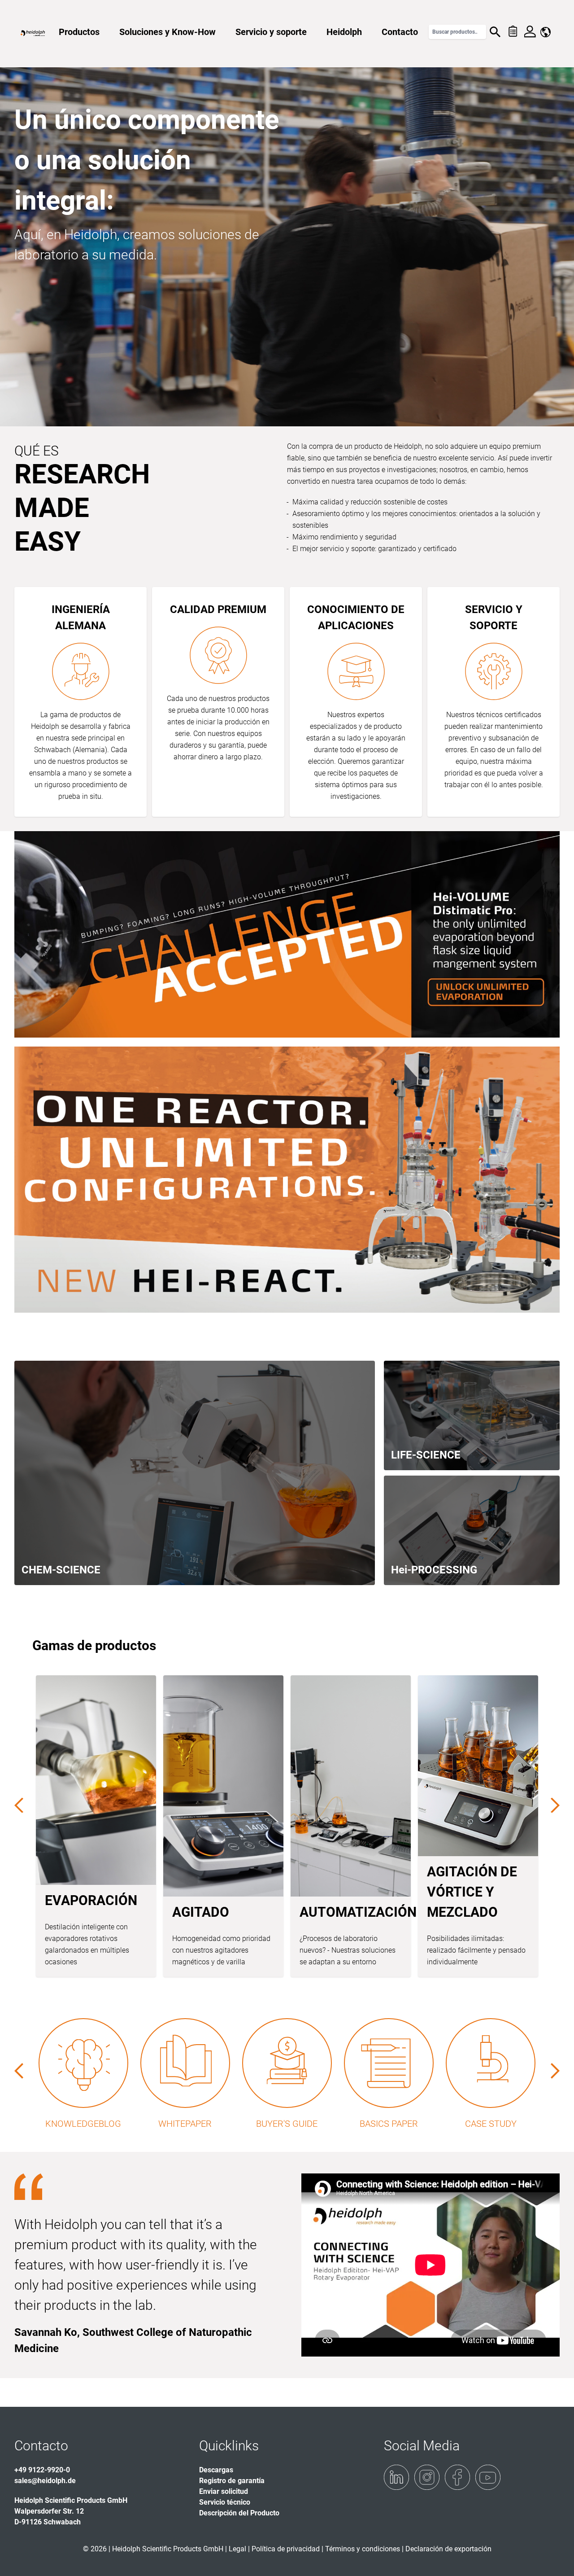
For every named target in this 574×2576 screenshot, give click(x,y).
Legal (237, 2549)
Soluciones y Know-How (167, 32)
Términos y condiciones (363, 2549)
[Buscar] (495, 32)
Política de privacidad (286, 2549)
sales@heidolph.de (45, 2481)
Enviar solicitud (224, 2491)
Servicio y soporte (271, 32)
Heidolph (344, 32)
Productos (79, 32)
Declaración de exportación (448, 2549)
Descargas (216, 2470)
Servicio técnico (225, 2502)
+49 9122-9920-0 (42, 2470)
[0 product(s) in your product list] (512, 32)
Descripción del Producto (239, 2513)
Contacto (400, 32)
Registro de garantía (232, 2481)
